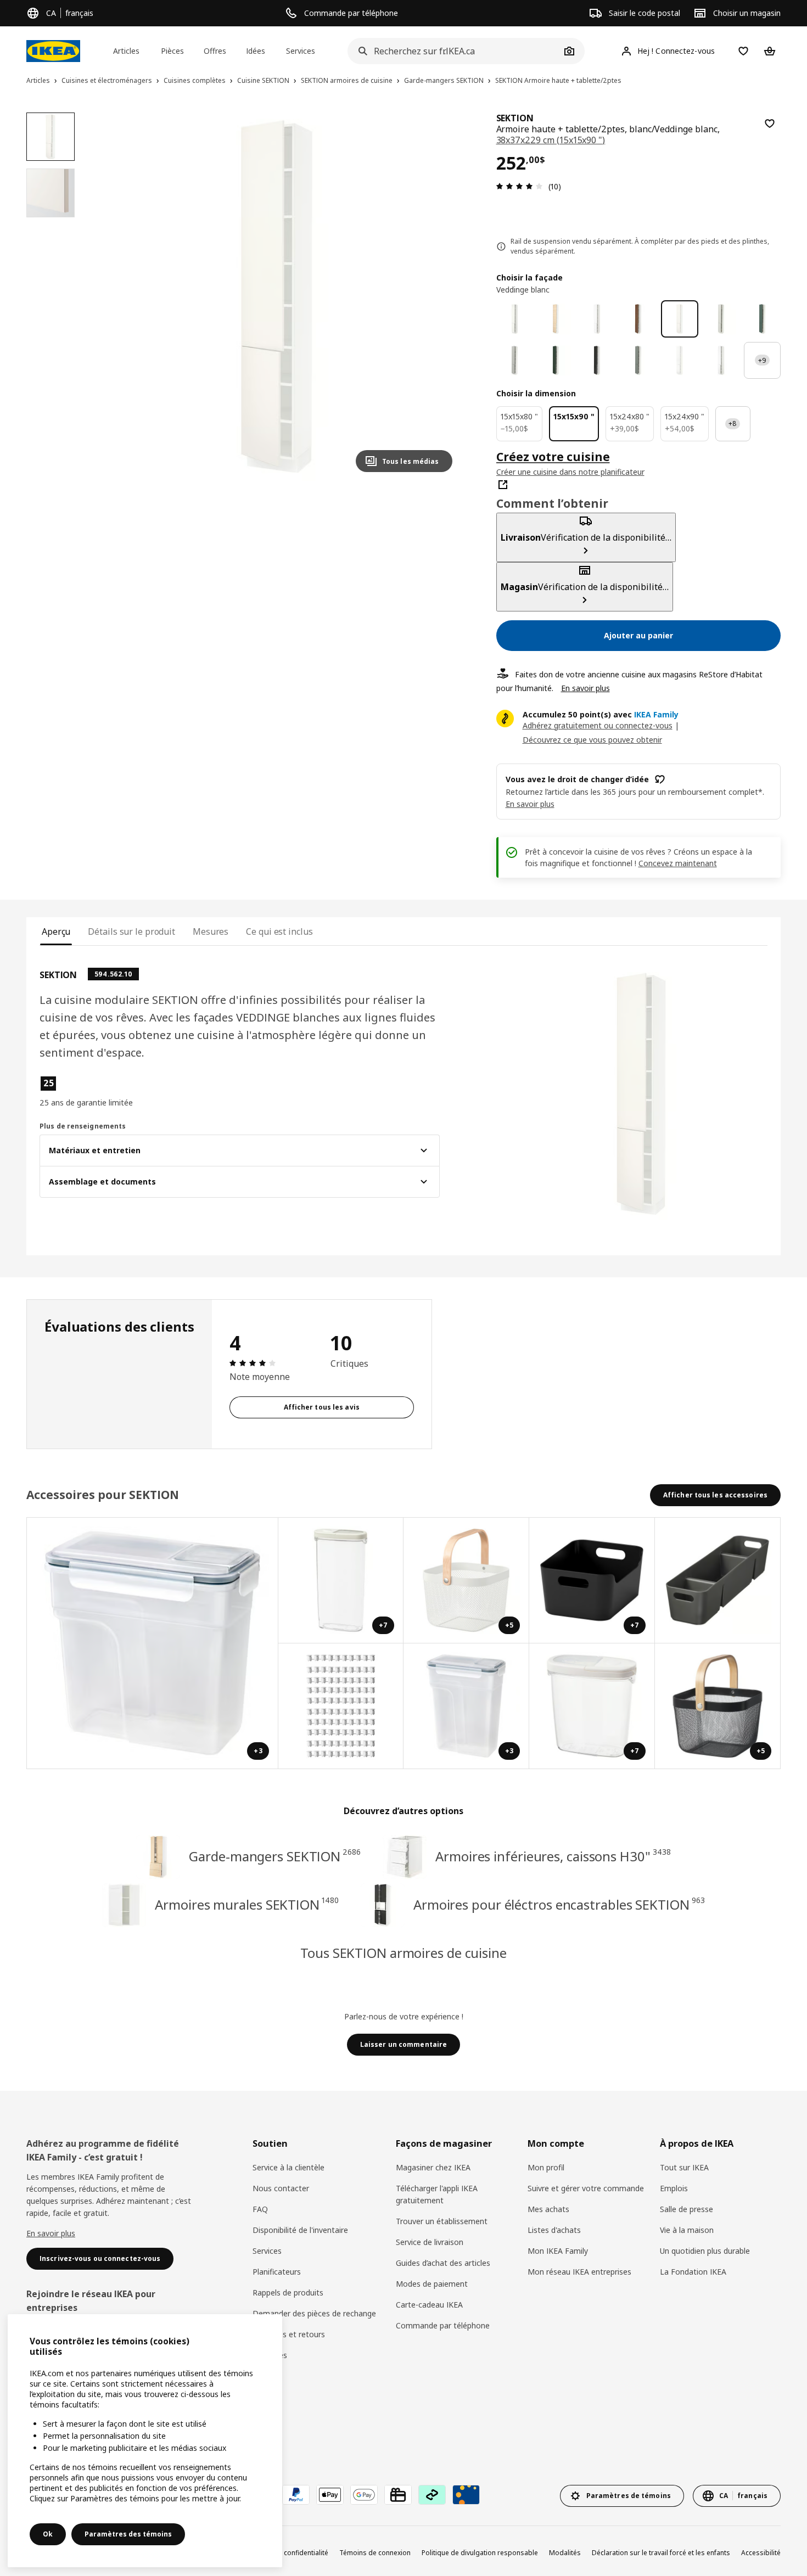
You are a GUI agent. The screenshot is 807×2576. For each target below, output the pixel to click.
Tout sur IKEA (684, 2167)
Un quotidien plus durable (705, 2251)
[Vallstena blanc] (515, 319)
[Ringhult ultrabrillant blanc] (679, 360)
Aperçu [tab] (56, 931)
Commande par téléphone (443, 2325)
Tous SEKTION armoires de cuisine (403, 1953)
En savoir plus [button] (530, 804)
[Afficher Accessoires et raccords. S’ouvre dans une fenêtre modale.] (341, 1706)
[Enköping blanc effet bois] (597, 319)
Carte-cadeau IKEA (429, 2305)
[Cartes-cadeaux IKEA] (398, 2495)
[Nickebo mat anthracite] (597, 360)
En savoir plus (585, 688)
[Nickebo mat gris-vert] (638, 360)
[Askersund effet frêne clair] (556, 319)
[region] (276, 297)
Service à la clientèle (288, 2167)
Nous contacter (281, 2188)
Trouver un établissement (442, 2221)
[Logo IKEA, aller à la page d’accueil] (53, 51)
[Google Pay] (364, 2495)
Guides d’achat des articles (443, 2263)
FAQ (260, 2209)
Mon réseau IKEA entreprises (579, 2272)
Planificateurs (277, 2272)
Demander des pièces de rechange (314, 2313)
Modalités (565, 2553)
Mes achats (548, 2209)
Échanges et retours (289, 2334)
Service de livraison (430, 2242)
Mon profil (546, 2167)
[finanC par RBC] (466, 2495)
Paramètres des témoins (128, 2534)
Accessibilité (761, 2553)
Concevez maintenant (678, 863)
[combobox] (454, 51)
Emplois (674, 2188)
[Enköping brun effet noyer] (638, 319)
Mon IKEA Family (558, 2251)
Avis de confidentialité (294, 2553)
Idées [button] (256, 51)
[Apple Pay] (330, 2495)
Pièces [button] (172, 51)
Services (267, 2251)
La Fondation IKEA (693, 2272)
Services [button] (301, 51)
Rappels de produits (288, 2292)
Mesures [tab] (211, 931)
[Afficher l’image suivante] (439, 296)
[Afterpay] (432, 2495)
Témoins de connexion (375, 2553)
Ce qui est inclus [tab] (279, 931)
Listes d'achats (554, 2230)
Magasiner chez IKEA (433, 2167)
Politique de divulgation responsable (480, 2553)
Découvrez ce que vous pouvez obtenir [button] (592, 740)
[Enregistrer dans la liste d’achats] (770, 124)
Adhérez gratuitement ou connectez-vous (598, 725)
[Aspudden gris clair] (721, 319)
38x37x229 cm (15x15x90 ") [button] (551, 140)
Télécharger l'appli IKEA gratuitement (437, 2194)
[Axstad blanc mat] (721, 360)
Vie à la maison (687, 2230)
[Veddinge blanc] (679, 319)
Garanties (270, 2355)
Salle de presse (686, 2209)
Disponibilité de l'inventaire (300, 2230)
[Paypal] (296, 2495)
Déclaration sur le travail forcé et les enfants (661, 2553)
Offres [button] (215, 51)
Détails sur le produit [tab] (131, 931)
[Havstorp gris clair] (515, 360)
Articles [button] (126, 51)
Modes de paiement (432, 2284)
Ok (48, 2534)
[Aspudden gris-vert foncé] (762, 319)
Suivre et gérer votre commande (586, 2188)
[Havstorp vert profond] (556, 360)
